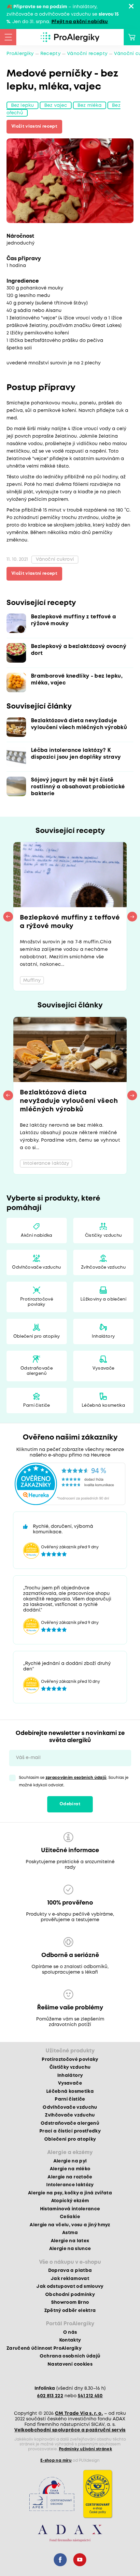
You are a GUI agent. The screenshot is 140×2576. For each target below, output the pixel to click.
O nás (70, 2332)
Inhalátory (103, 1337)
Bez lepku (22, 105)
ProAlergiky (20, 54)
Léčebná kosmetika (103, 1406)
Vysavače (104, 1368)
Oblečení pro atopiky (37, 1337)
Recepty (50, 54)
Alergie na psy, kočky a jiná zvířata (70, 2193)
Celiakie (70, 2217)
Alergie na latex (70, 2241)
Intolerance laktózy (70, 2185)
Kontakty (70, 2340)
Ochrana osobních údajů (70, 2356)
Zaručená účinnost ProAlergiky (44, 2348)
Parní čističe (36, 1406)
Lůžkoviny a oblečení (103, 1299)
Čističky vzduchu (103, 1236)
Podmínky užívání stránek (85, 2449)
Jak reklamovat (70, 2279)
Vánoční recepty (87, 54)
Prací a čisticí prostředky (70, 2131)
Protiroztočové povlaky (37, 1302)
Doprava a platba (70, 2271)
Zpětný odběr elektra (70, 2311)
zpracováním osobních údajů (76, 1778)
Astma (70, 2233)
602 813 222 (50, 2396)
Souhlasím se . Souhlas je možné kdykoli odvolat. (74, 1781)
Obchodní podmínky (70, 2295)
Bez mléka (90, 105)
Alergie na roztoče (70, 2177)
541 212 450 (90, 2396)
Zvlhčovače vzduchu (103, 1267)
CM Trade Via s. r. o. (79, 2414)
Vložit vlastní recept (34, 127)
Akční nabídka (36, 1236)
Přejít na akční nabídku (80, 22)
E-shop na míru (56, 2461)
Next (132, 917)
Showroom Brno (70, 2302)
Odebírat (70, 1804)
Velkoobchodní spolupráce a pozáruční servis (70, 2430)
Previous (8, 917)
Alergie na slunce (70, 2249)
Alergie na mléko (70, 2169)
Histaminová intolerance (70, 2209)
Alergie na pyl (70, 2161)
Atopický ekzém (70, 2201)
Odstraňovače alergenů (37, 1371)
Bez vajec (56, 105)
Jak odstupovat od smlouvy (70, 2287)
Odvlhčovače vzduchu (36, 1267)
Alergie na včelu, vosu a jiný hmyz (70, 2225)
